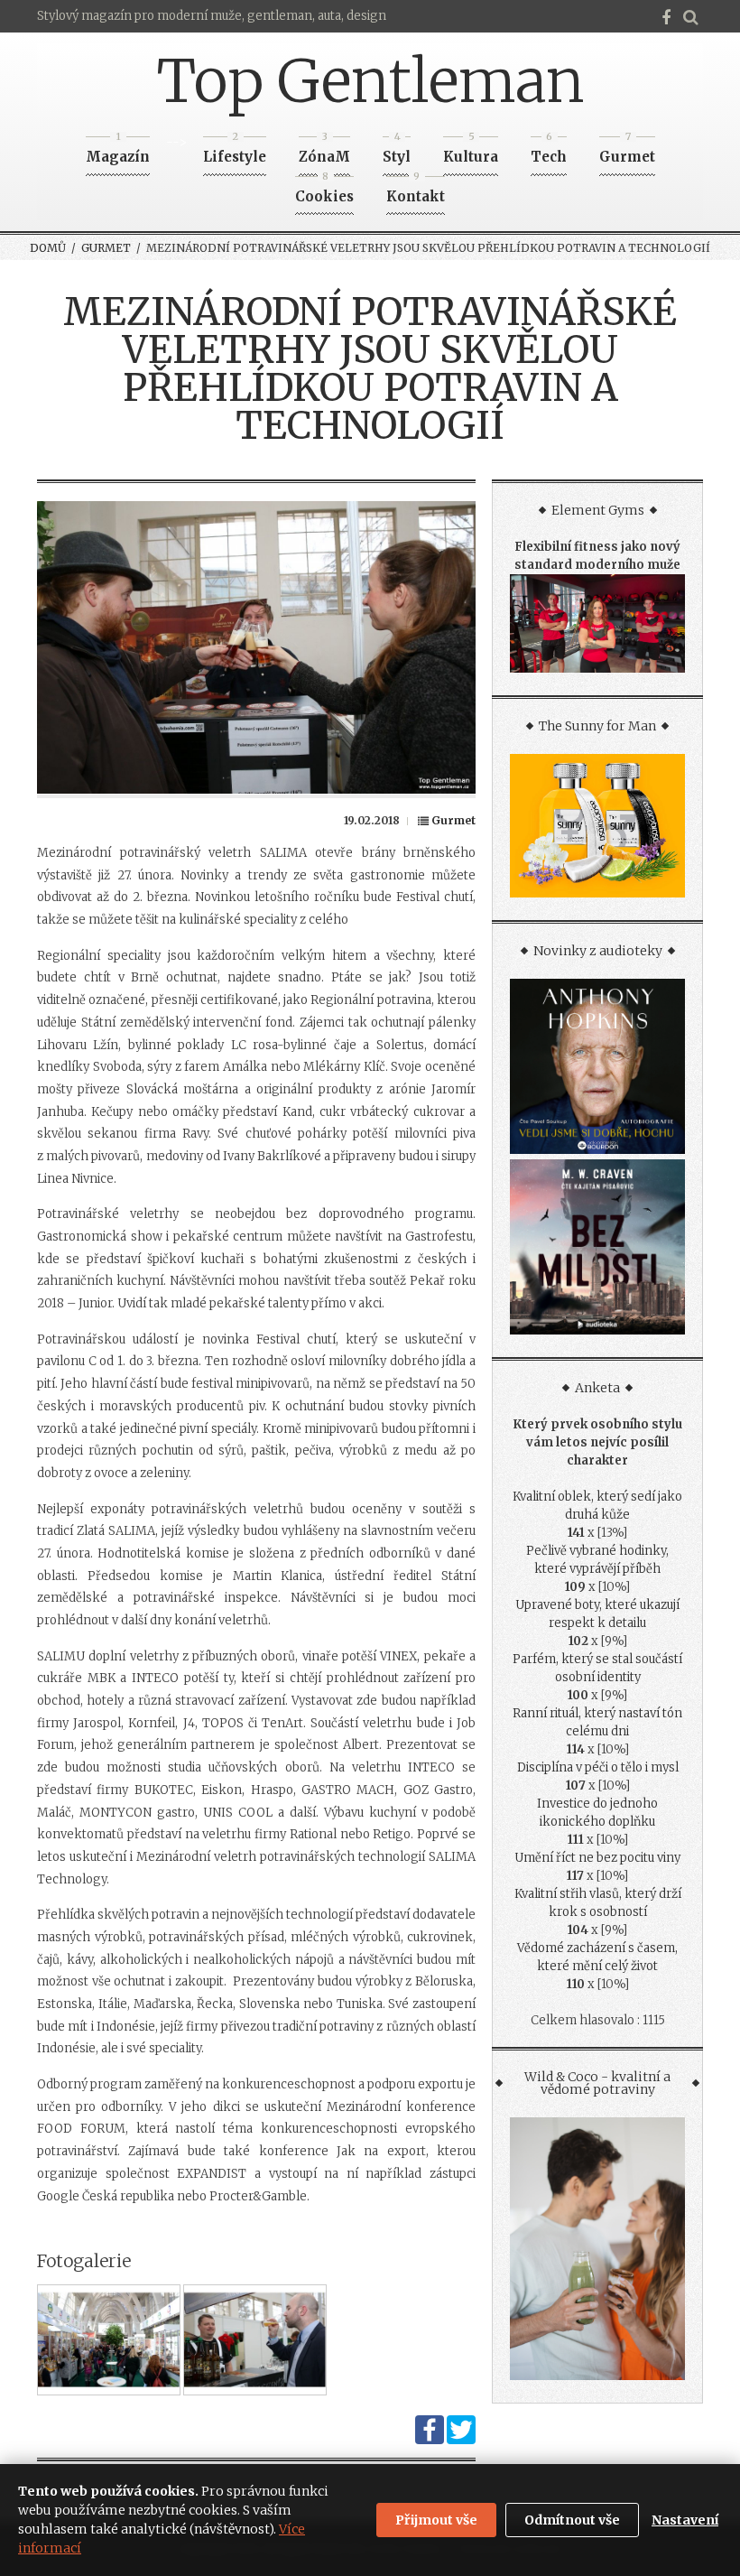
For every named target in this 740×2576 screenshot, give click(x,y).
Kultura (471, 151)
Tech (549, 151)
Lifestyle (235, 151)
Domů (48, 248)
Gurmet (627, 151)
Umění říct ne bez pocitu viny (597, 1858)
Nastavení (685, 2520)
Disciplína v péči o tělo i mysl (598, 1767)
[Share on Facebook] (430, 2440)
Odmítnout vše (572, 2520)
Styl (397, 151)
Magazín (118, 151)
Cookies (324, 191)
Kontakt (416, 191)
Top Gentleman (370, 81)
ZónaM (324, 151)
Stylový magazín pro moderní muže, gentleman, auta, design (212, 16)
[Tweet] (461, 2440)
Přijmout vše (436, 2520)
